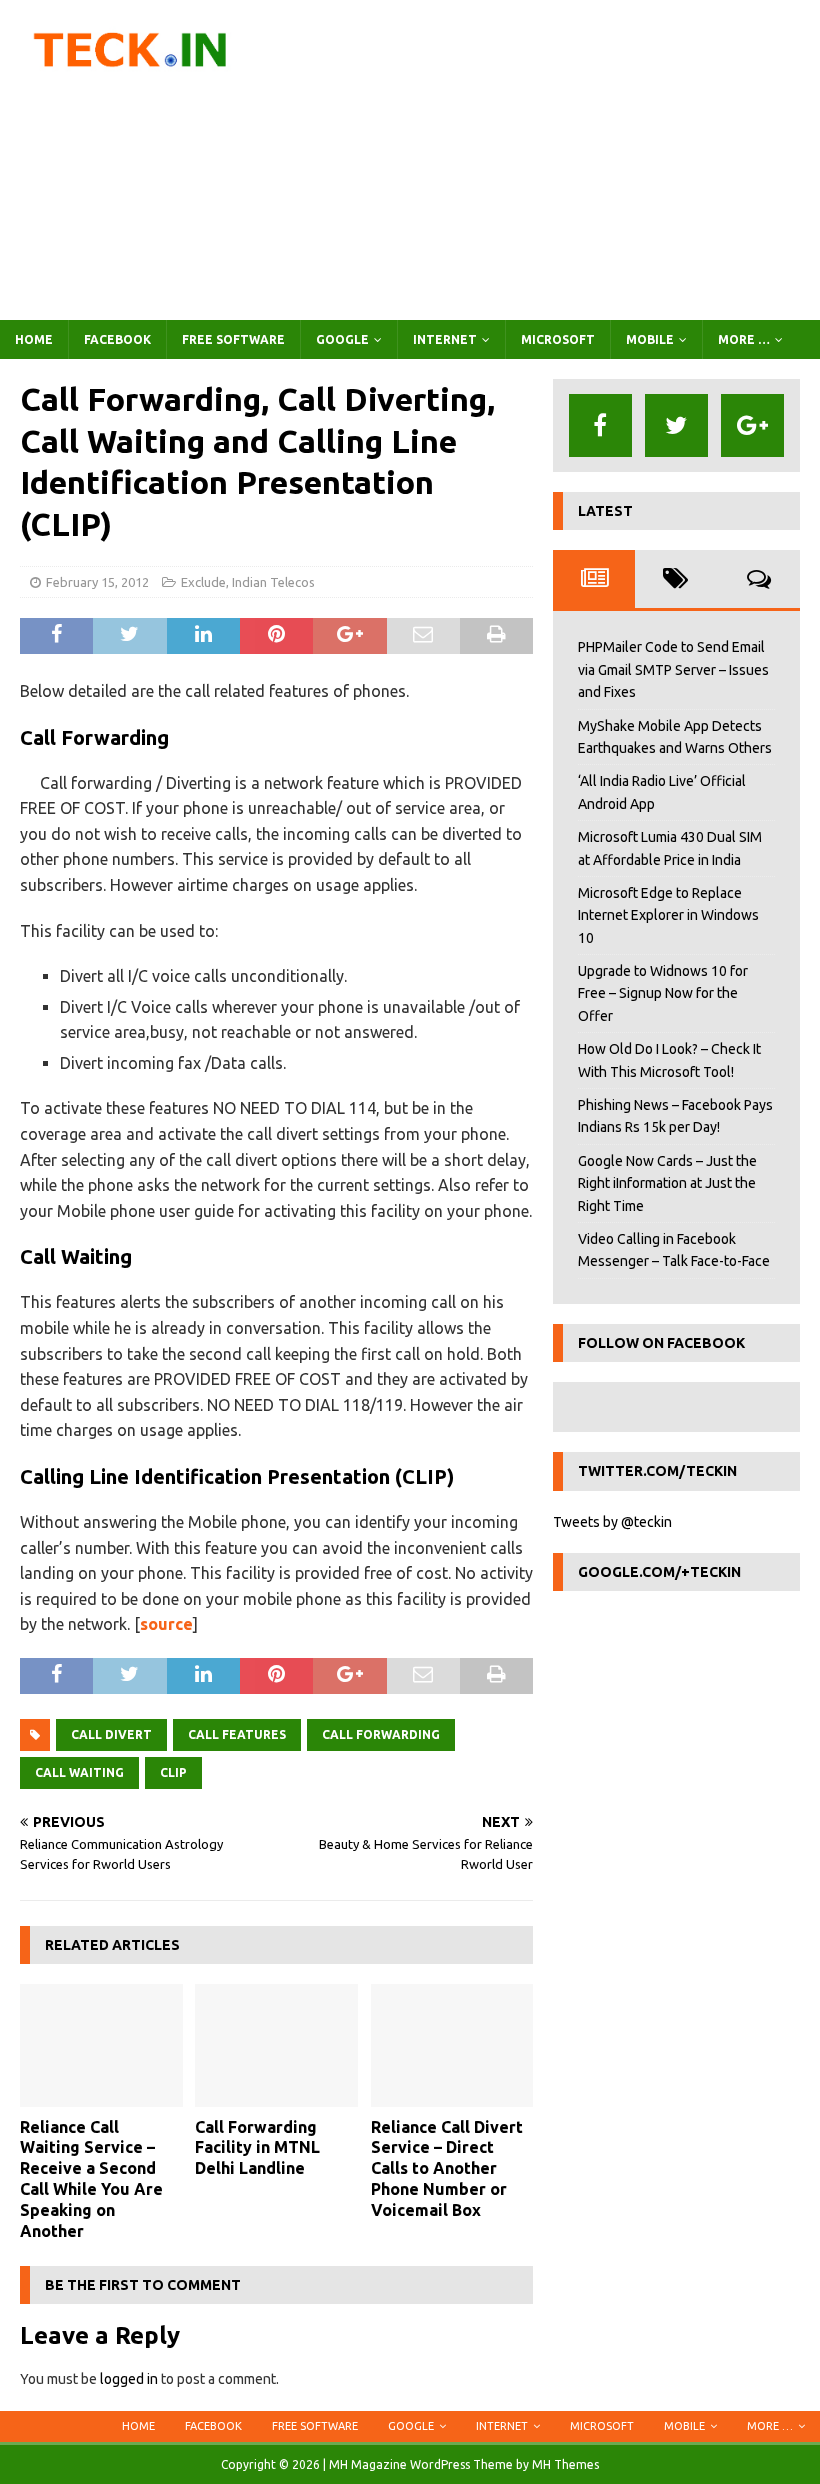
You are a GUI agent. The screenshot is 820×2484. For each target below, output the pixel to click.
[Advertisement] (550, 160)
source (166, 1624)
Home (34, 339)
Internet (445, 339)
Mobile (650, 339)
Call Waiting (79, 1772)
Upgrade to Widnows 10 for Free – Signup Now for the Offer (663, 993)
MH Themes (565, 2464)
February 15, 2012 (97, 582)
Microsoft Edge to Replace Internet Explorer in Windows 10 (668, 915)
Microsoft (558, 339)
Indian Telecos (273, 582)
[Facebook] (600, 425)
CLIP (173, 1772)
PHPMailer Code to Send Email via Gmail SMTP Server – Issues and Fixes (673, 669)
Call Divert (111, 1734)
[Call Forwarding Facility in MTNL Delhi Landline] (276, 2045)
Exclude (203, 582)
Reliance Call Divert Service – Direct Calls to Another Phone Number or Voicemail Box (447, 2168)
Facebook (117, 339)
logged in (129, 2379)
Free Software (233, 339)
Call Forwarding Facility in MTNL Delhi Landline (257, 2148)
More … (744, 339)
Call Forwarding (381, 1734)
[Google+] (752, 425)
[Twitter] (676, 425)
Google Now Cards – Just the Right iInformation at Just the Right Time (667, 1183)
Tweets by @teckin (612, 1522)
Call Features (237, 1734)
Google (342, 339)
